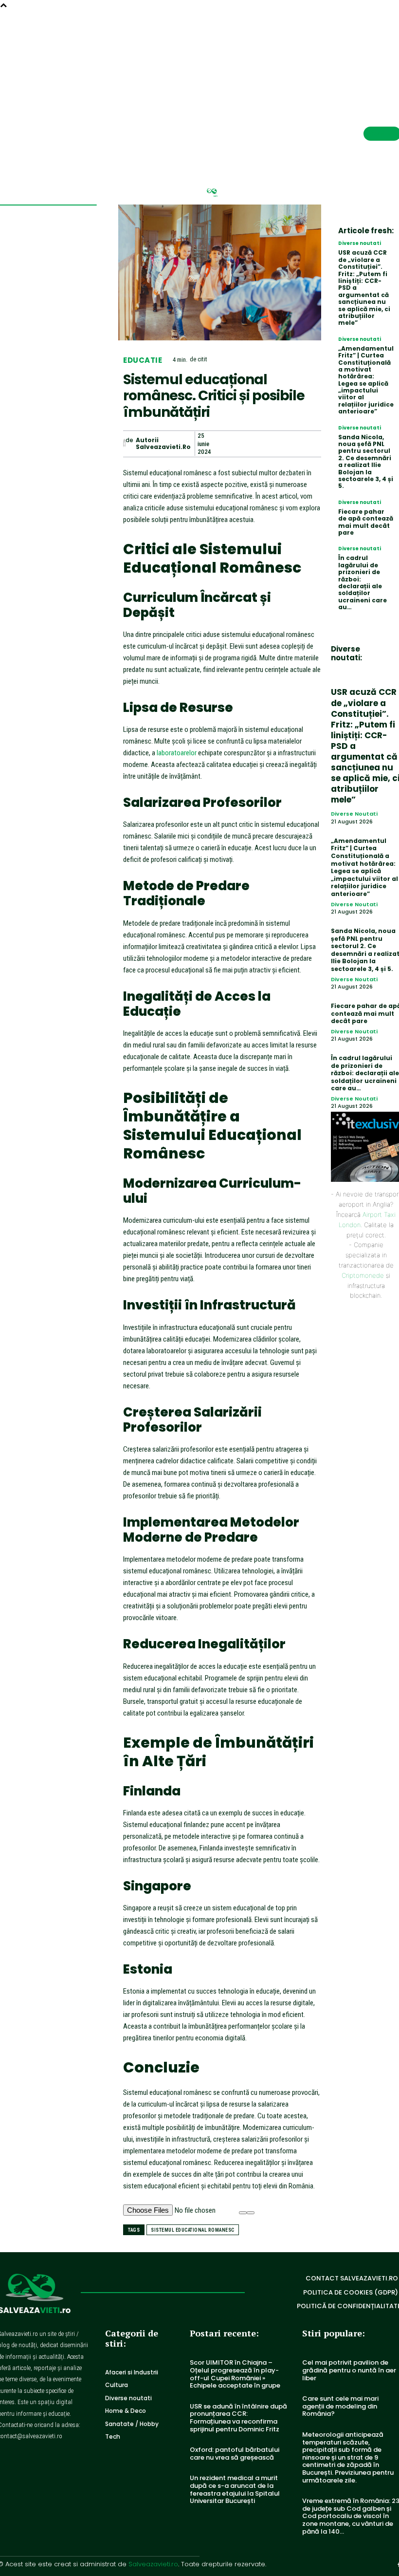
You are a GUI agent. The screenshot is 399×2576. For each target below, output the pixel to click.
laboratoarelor (177, 753)
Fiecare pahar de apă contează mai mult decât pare (366, 522)
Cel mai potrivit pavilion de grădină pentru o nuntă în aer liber (349, 2370)
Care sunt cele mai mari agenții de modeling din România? (340, 2406)
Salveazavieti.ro (153, 2564)
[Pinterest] (266, 444)
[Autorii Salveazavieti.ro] (124, 444)
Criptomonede (363, 1275)
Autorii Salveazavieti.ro (163, 444)
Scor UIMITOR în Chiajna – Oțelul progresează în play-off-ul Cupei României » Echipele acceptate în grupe (235, 2374)
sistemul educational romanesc (193, 2230)
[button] (371, 36)
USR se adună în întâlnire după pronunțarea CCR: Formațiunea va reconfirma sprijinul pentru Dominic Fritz (238, 2418)
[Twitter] (243, 444)
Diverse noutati (360, 243)
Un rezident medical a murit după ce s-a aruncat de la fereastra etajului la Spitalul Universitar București (235, 2489)
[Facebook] (221, 444)
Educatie (143, 360)
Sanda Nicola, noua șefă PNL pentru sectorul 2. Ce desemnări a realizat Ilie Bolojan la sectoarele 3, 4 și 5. (366, 462)
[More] (311, 444)
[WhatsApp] (288, 444)
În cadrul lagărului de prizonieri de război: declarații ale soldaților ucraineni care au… (363, 582)
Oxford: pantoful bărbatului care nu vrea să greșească (235, 2454)
